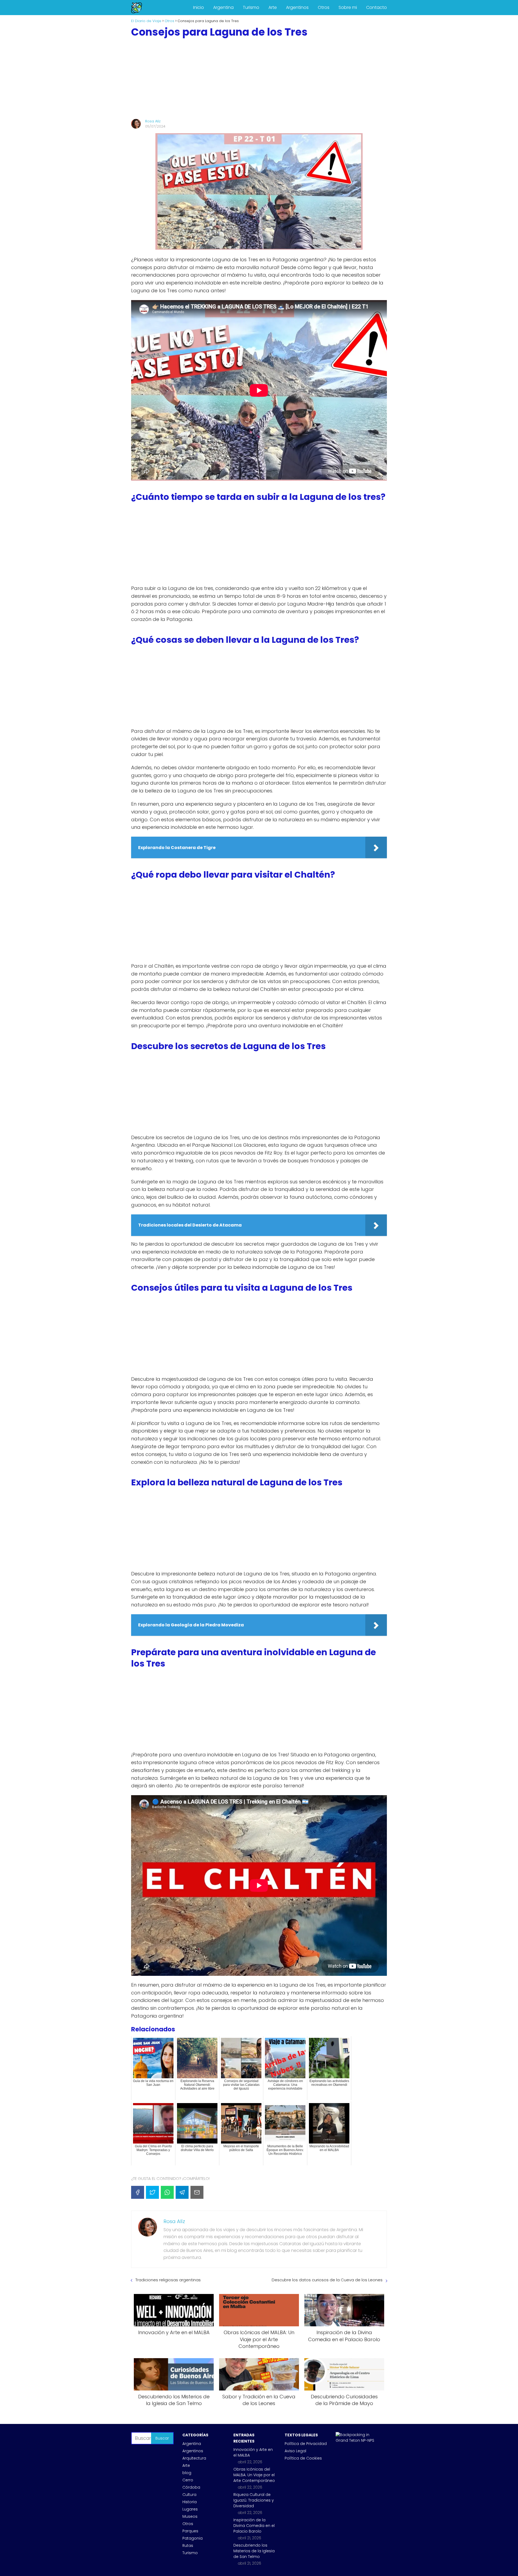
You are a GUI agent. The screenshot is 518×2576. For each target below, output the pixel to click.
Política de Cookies (303, 2458)
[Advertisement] (259, 78)
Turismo (251, 7)
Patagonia (192, 2538)
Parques (190, 2531)
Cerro (188, 2480)
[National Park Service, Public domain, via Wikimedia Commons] (357, 2440)
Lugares (190, 2509)
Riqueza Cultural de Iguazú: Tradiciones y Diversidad (254, 2500)
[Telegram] (182, 2192)
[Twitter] (152, 2192)
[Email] (197, 2192)
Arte (273, 7)
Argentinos (297, 7)
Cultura (189, 2495)
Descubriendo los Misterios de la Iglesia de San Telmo (254, 2551)
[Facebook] (138, 2192)
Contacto (376, 7)
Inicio (199, 7)
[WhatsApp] (167, 2192)
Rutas (188, 2546)
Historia (190, 2502)
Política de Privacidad (306, 2444)
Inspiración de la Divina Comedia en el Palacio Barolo (254, 2526)
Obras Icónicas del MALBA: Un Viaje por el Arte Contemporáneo (254, 2475)
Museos (190, 2516)
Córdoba (191, 2487)
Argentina (223, 7)
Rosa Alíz (153, 121)
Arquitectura (194, 2458)
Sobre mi (348, 7)
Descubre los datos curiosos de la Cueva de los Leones (327, 2280)
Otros (324, 7)
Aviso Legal (295, 2451)
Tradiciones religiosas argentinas (168, 2280)
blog (187, 2473)
